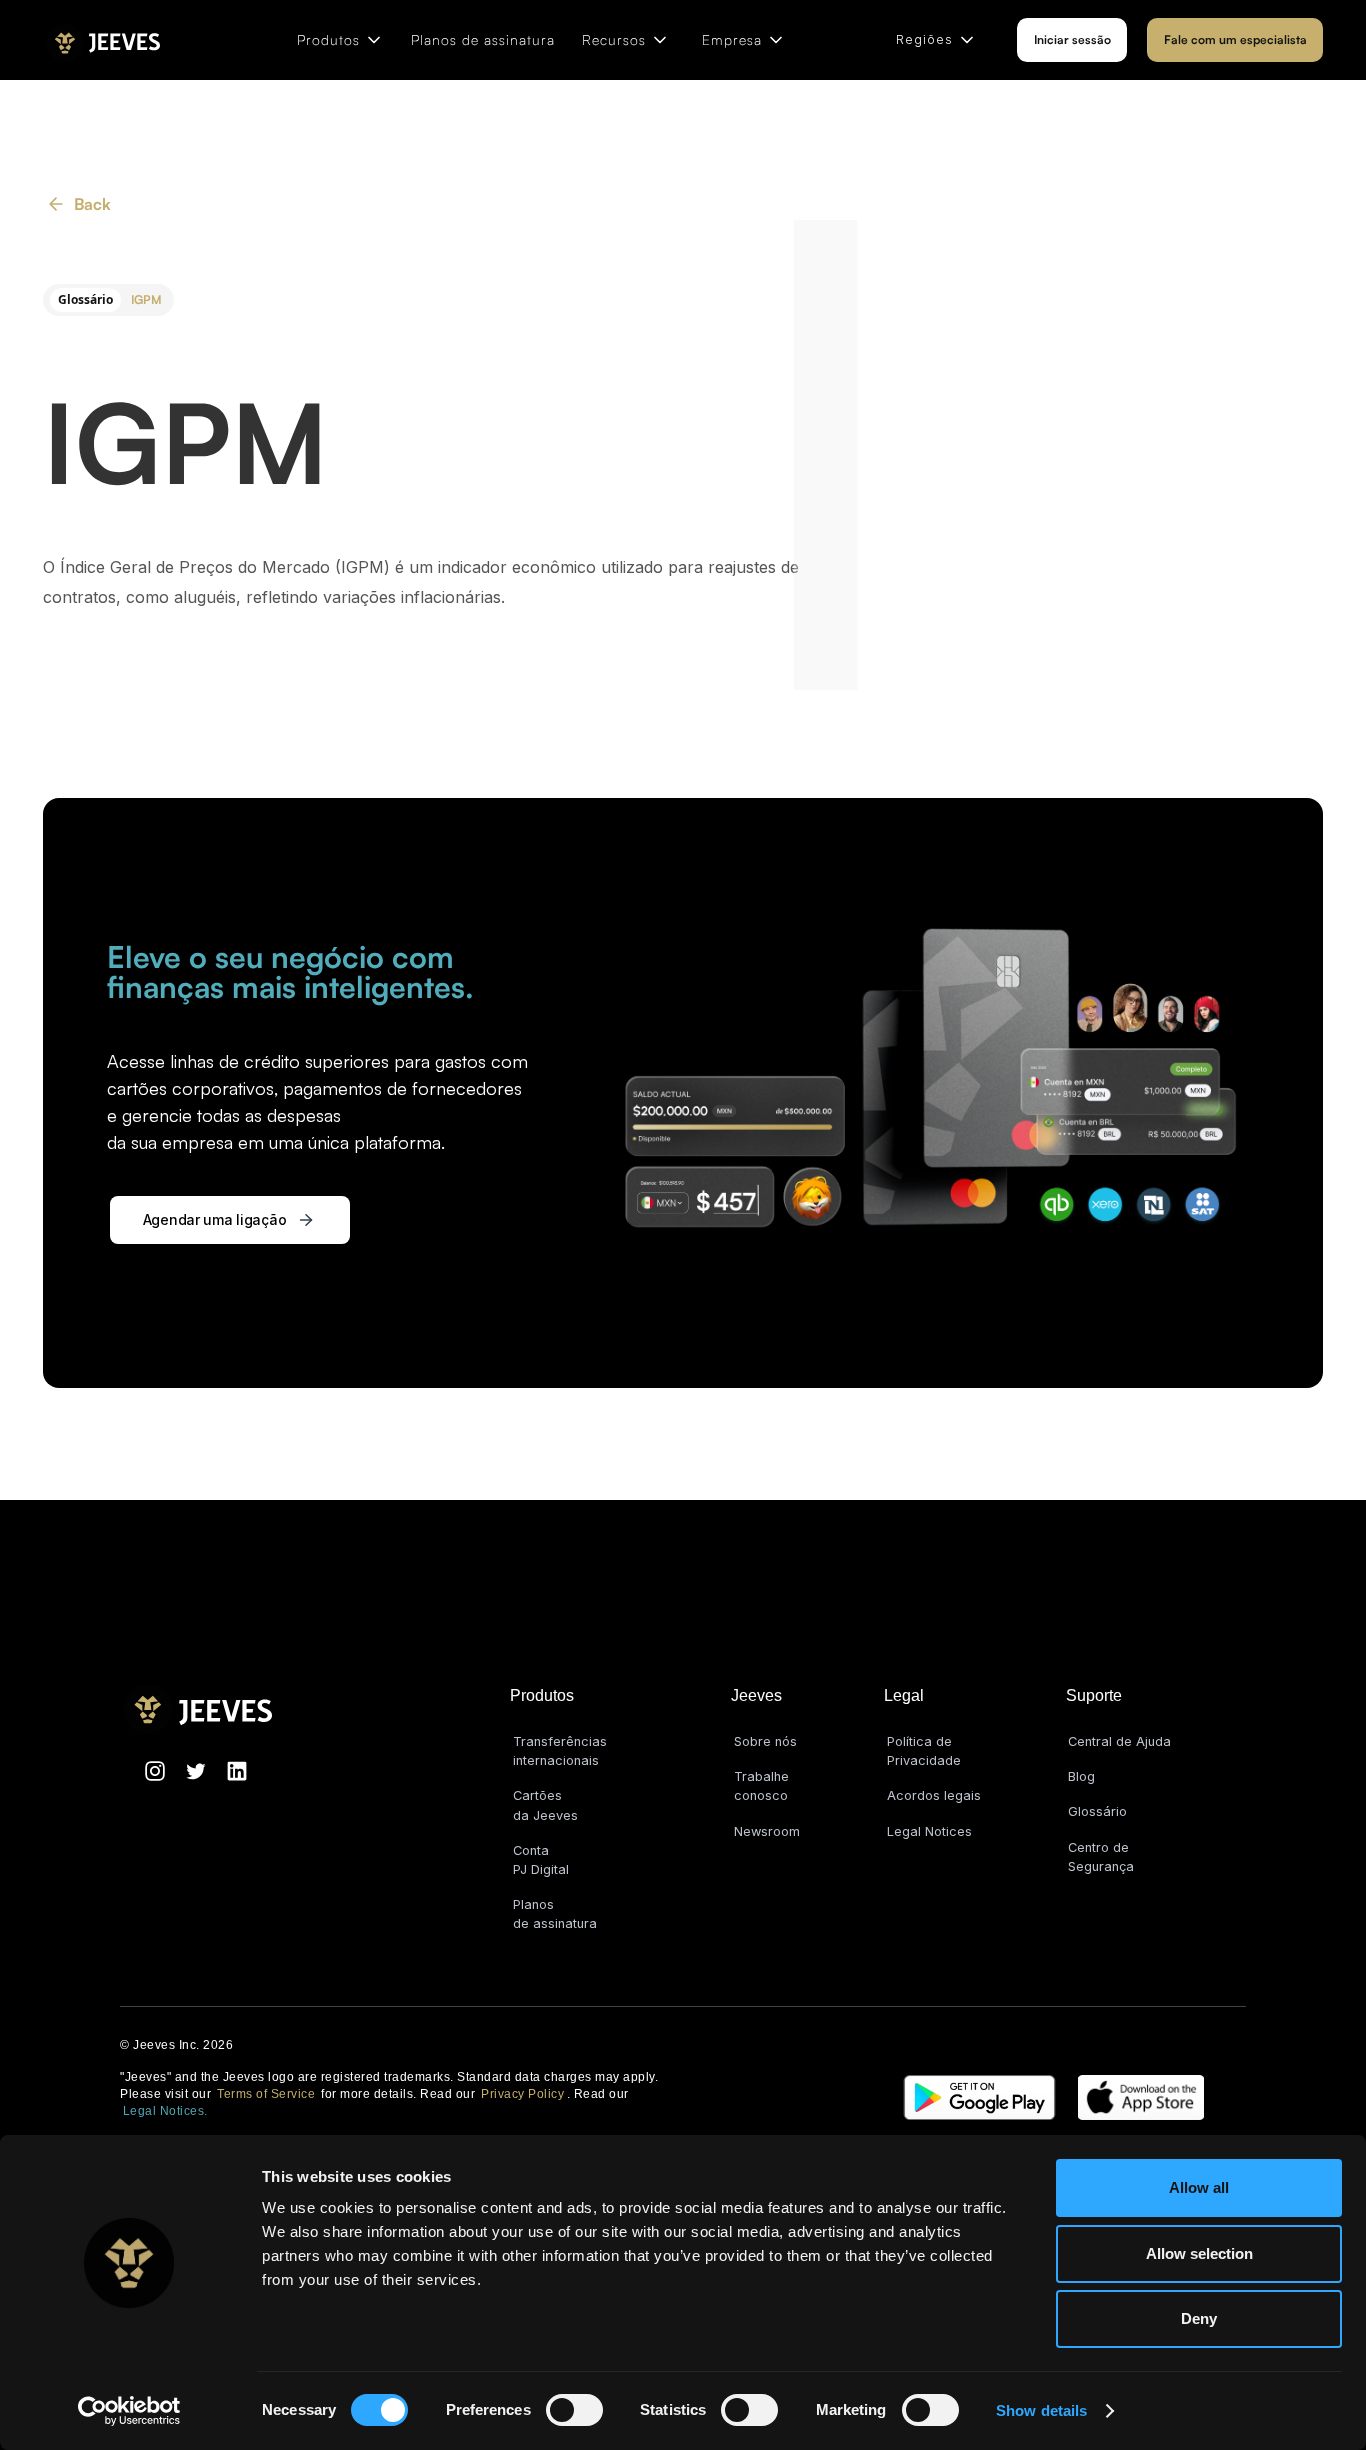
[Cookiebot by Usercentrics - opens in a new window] (129, 2411)
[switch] (574, 2410)
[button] (340, 40)
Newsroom (767, 1831)
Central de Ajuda (1119, 1741)
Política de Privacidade (924, 1751)
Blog (1081, 1776)
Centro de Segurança (1101, 1857)
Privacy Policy (522, 2094)
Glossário (1097, 1811)
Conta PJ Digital (541, 1860)
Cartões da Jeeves (545, 1805)
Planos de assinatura (483, 39)
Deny (1199, 2318)
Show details (1041, 2410)
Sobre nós (765, 1741)
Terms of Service (266, 2094)
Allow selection (1199, 2253)
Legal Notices (929, 1831)
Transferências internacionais (560, 1751)
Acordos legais (934, 1795)
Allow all (1199, 2187)
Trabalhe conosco (761, 1786)
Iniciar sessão (1072, 39)
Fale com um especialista (1235, 39)
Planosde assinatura (555, 1914)
